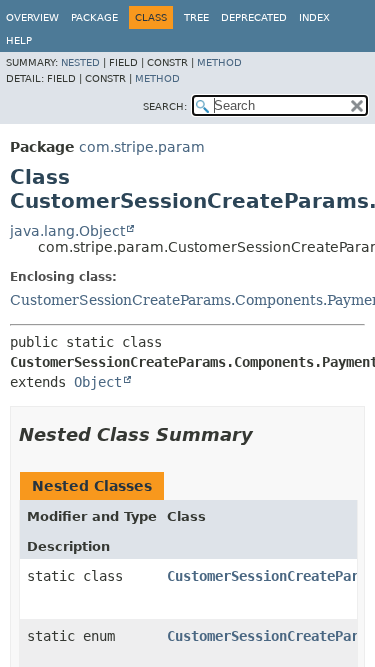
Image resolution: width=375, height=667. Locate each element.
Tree (196, 17)
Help (19, 40)
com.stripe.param (142, 147)
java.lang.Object (67, 231)
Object (98, 382)
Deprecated (254, 17)
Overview (32, 17)
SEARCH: (165, 106)
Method (219, 62)
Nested (80, 62)
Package (94, 17)
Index (314, 17)
